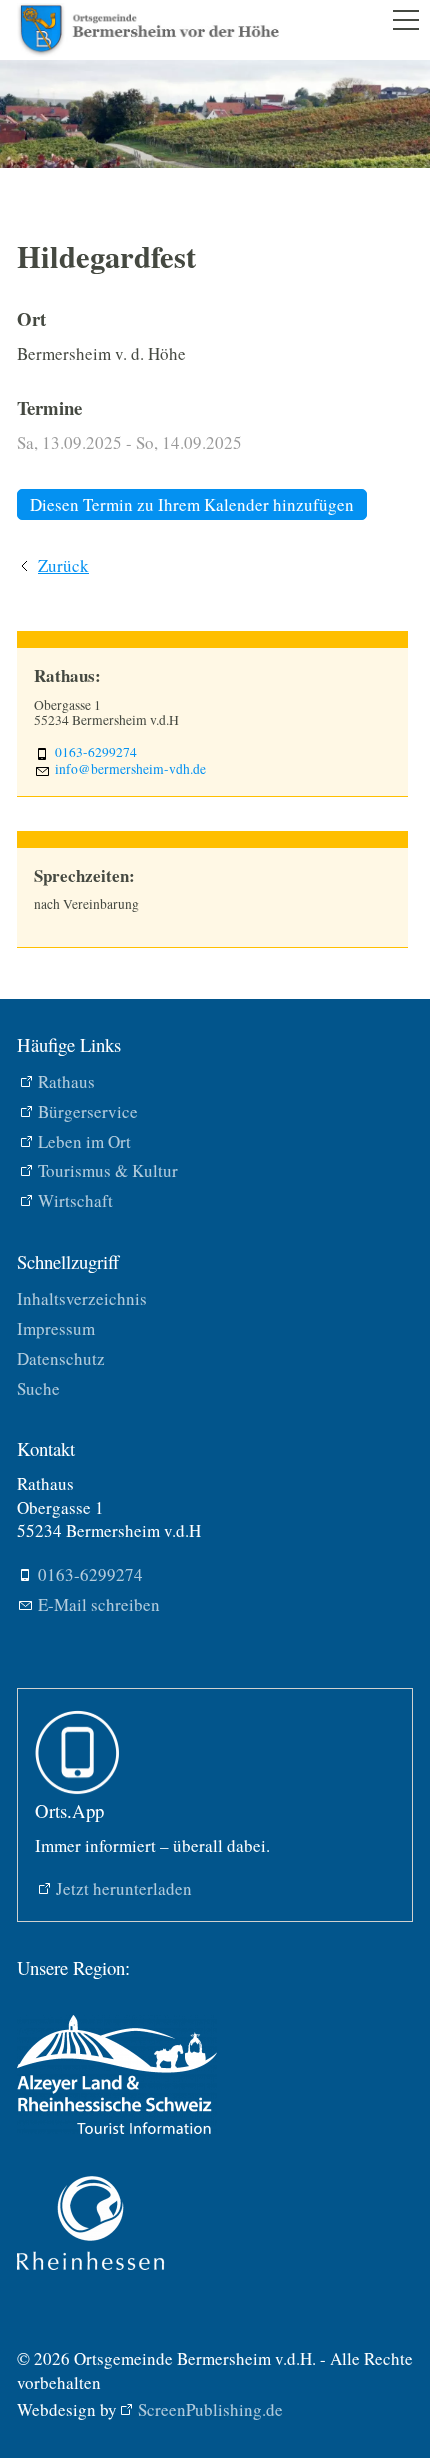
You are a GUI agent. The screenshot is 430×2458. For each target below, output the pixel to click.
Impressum (56, 1328)
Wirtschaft (75, 1200)
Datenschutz (61, 1358)
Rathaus (66, 1081)
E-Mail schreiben (99, 1604)
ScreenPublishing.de (210, 2409)
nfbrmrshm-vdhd (129, 769)
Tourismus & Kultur (108, 1170)
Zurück (63, 565)
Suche (38, 1388)
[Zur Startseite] (148, 30)
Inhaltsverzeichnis (82, 1298)
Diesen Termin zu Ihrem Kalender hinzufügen (192, 504)
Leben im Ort (84, 1141)
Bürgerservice (88, 1111)
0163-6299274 (96, 752)
